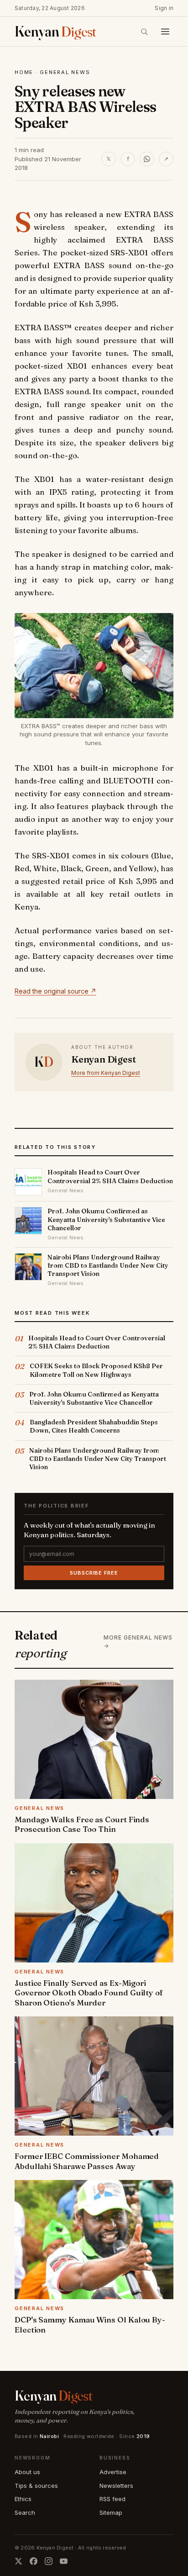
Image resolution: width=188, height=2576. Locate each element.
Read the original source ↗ (55, 991)
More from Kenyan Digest (106, 1073)
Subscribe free (94, 1573)
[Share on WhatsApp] (147, 159)
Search (25, 2513)
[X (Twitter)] (18, 2561)
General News (65, 72)
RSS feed (112, 2499)
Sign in (164, 8)
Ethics (23, 2499)
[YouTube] (64, 2561)
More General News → (138, 1642)
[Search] (144, 32)
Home (24, 72)
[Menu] (165, 32)
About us (27, 2472)
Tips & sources (36, 2486)
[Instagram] (49, 2561)
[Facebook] (34, 2561)
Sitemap (111, 2513)
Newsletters (116, 2486)
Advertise (113, 2472)
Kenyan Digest (103, 1059)
